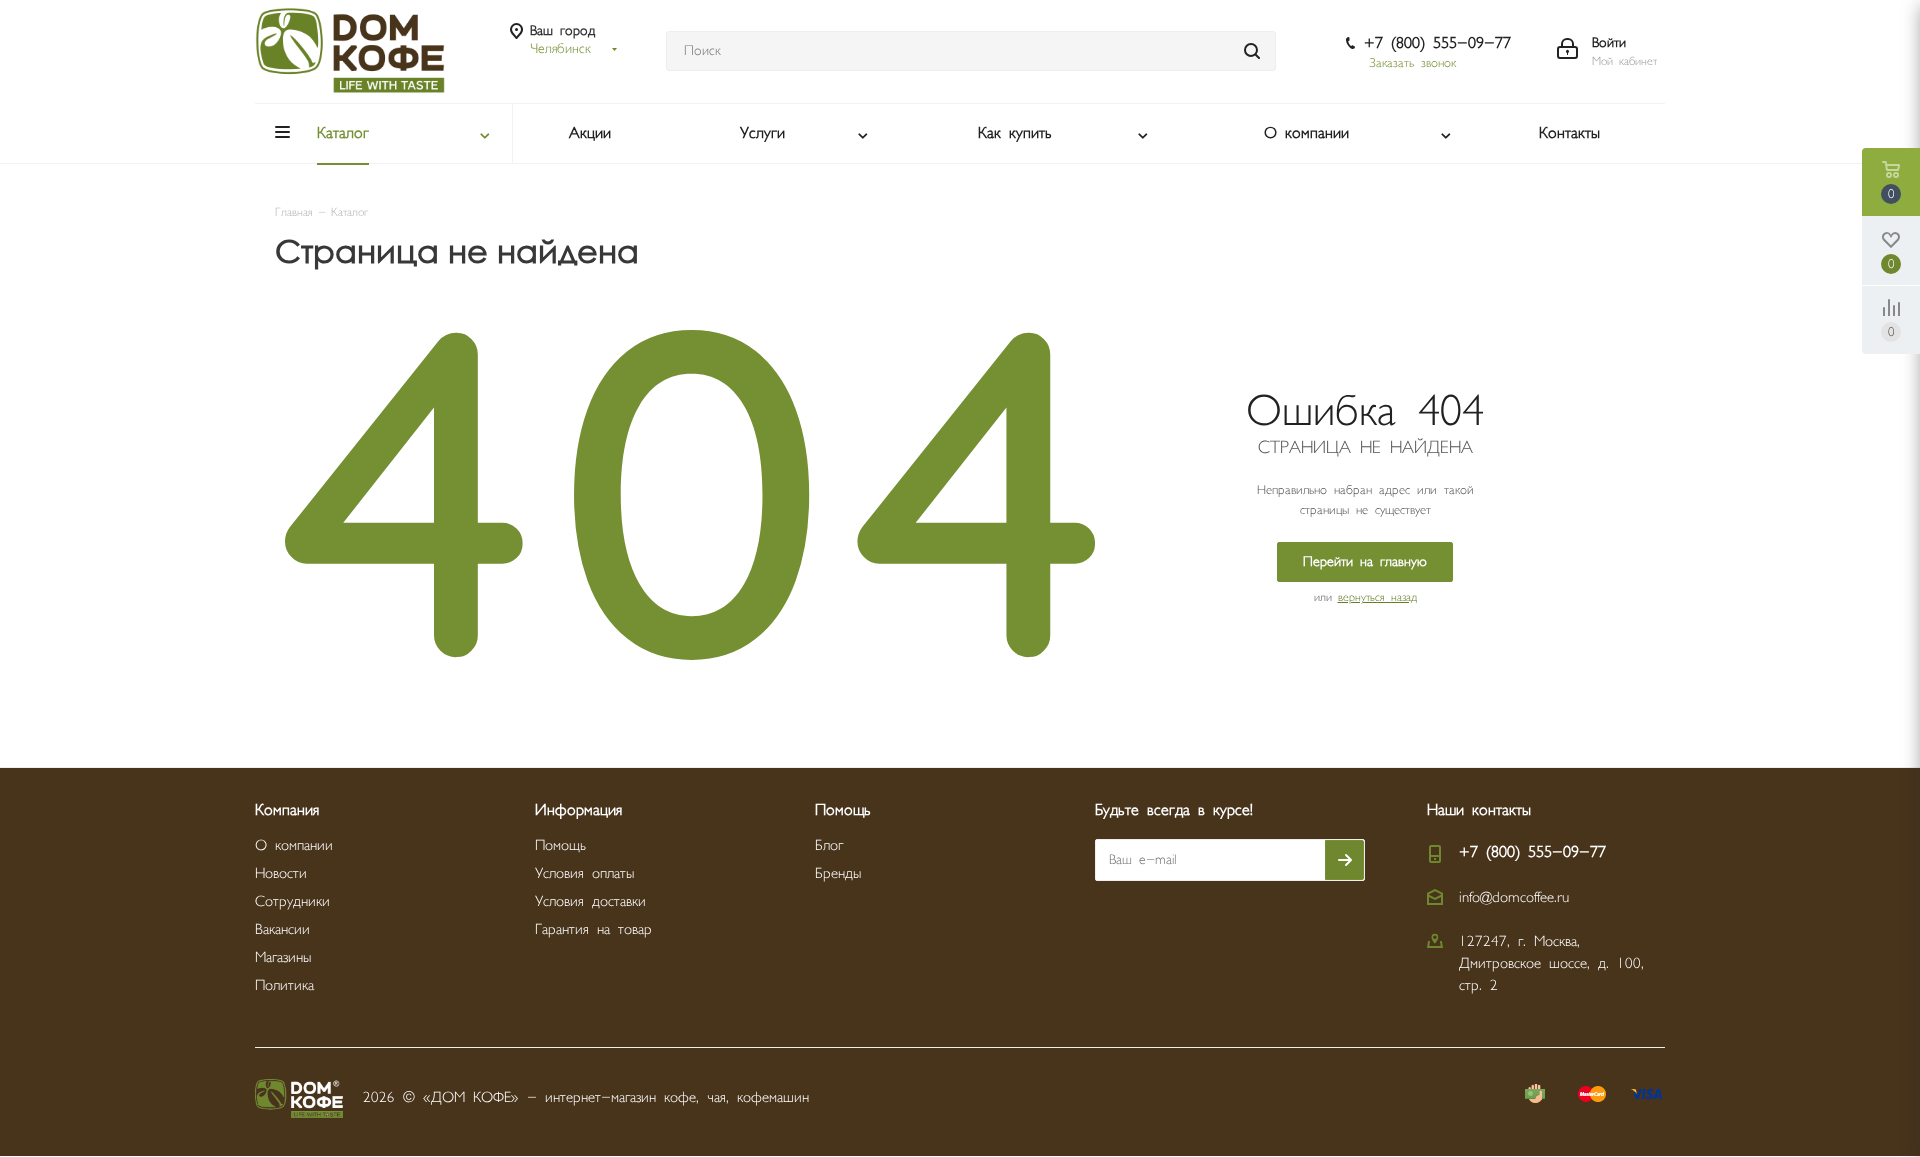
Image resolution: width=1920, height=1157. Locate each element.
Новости (281, 873)
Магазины (283, 957)
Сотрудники (292, 901)
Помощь (560, 845)
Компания (287, 810)
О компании (294, 845)
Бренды (838, 873)
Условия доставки (590, 901)
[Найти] (1252, 51)
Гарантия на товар (593, 929)
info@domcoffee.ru (1514, 897)
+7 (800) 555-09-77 (1437, 43)
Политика (284, 985)
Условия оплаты (584, 873)
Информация (578, 810)
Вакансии (282, 929)
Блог (829, 845)
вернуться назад (1377, 597)
